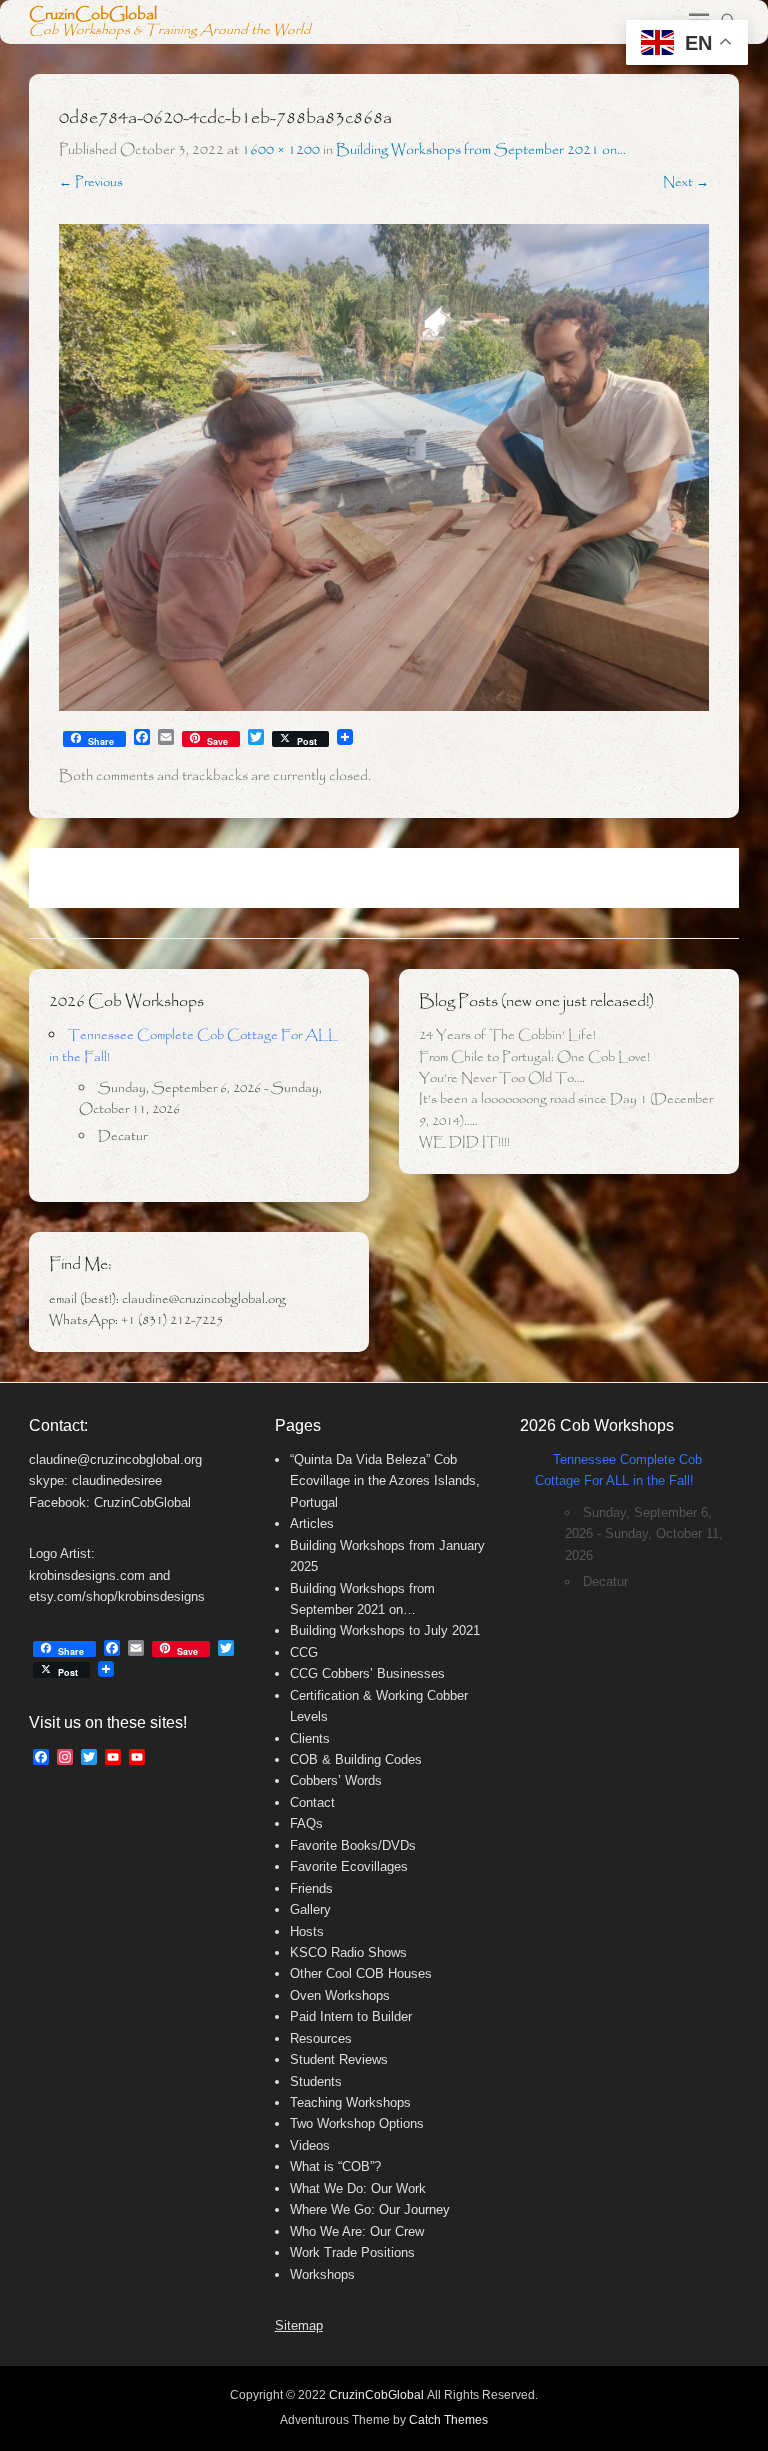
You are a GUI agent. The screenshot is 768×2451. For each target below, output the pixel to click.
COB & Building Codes (356, 1759)
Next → (686, 182)
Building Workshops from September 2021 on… (481, 150)
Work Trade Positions (352, 2252)
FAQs (306, 1823)
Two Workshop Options (357, 2123)
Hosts (307, 1931)
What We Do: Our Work (358, 2188)
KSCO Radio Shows (348, 1952)
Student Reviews (339, 2059)
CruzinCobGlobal (93, 14)
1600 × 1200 (281, 150)
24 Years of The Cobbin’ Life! (507, 1035)
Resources (321, 2038)
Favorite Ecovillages (349, 1866)
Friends (311, 1888)
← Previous (91, 182)
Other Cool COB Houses (361, 1973)
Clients (310, 1738)
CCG (304, 1652)
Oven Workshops (340, 1995)
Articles (312, 1523)
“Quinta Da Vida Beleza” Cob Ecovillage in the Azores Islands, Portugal (385, 1481)
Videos (310, 2145)
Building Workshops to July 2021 (385, 1630)
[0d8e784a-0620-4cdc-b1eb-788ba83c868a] (384, 468)
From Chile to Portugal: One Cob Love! (534, 1057)
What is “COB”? (335, 2166)
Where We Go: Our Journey (370, 2209)
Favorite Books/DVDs (353, 1845)
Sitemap (299, 2325)
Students (316, 2081)
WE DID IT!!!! (464, 1142)
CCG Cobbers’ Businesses (367, 1673)
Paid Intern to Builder (351, 2016)
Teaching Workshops (350, 2102)
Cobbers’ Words (336, 1780)
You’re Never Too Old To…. (502, 1078)
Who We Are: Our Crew (357, 2231)
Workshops (322, 2274)
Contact (312, 1802)
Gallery (310, 1909)
